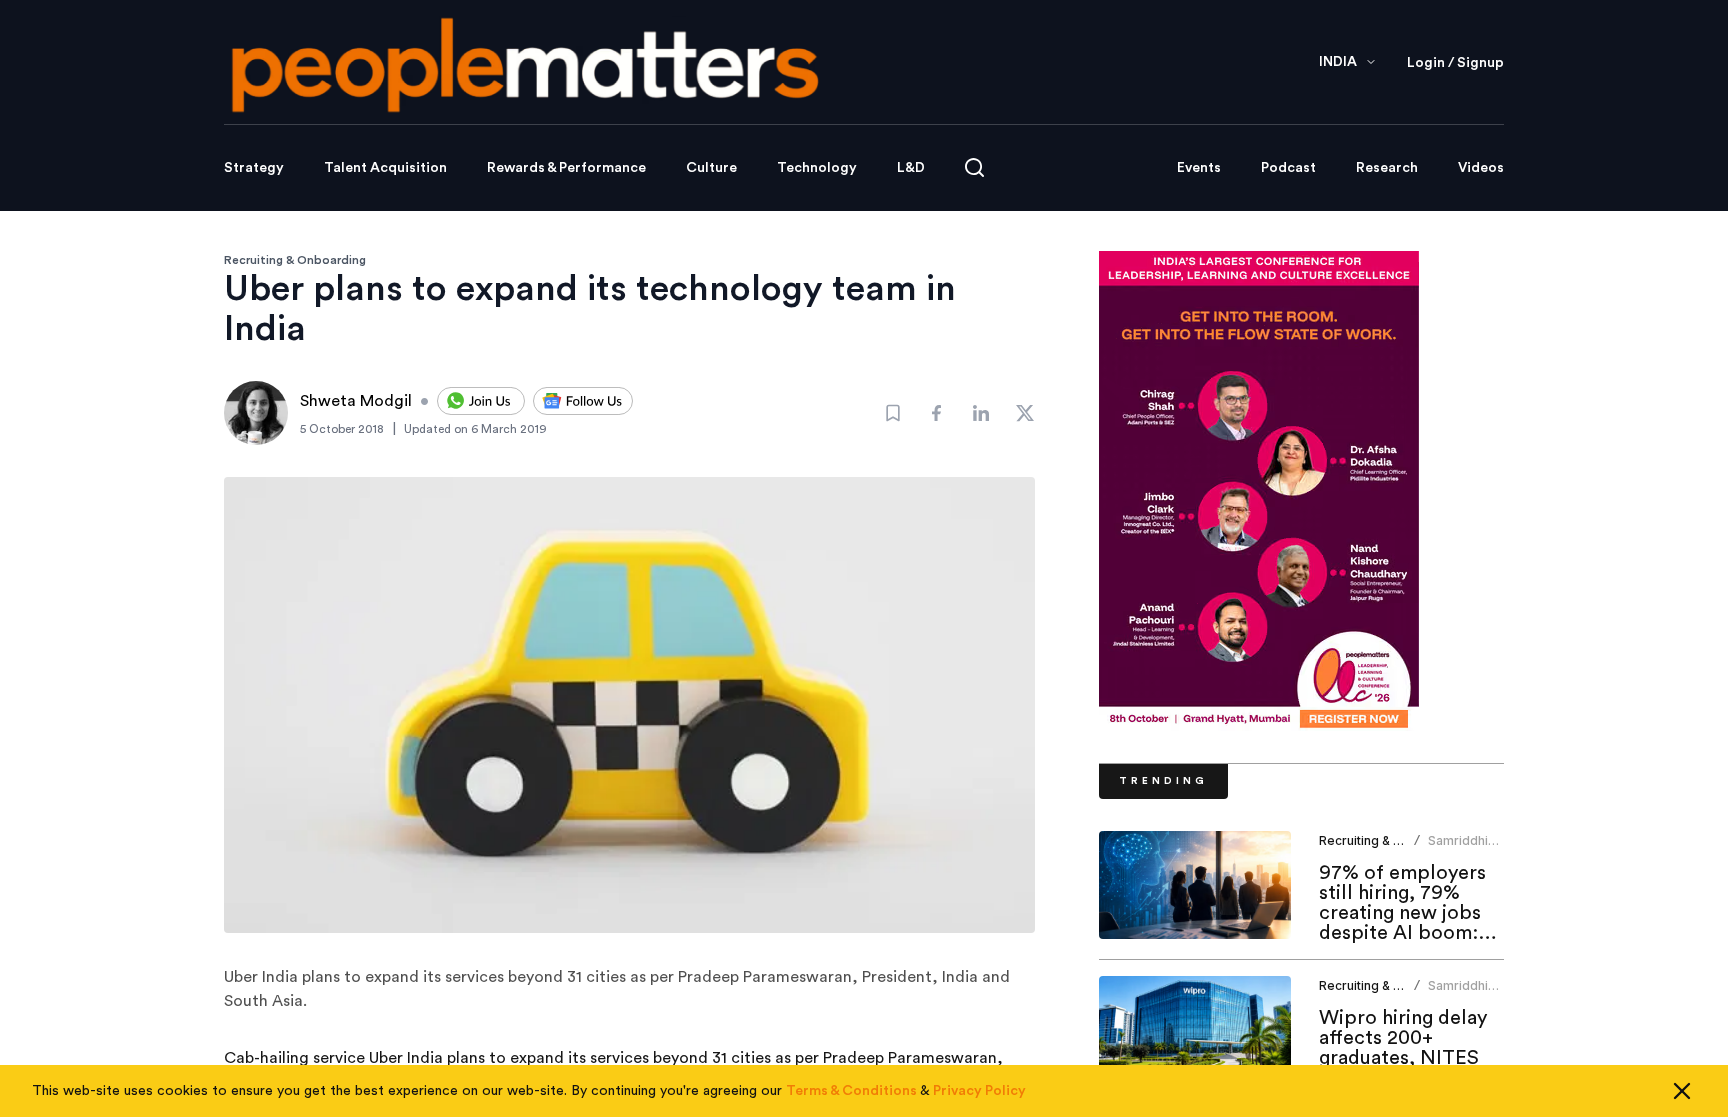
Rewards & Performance (566, 168)
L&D (911, 168)
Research (1387, 168)
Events (1199, 168)
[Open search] (974, 167)
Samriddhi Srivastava (1459, 848)
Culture (711, 168)
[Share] (937, 413)
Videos (1481, 168)
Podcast (1288, 168)
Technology (817, 168)
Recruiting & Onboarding (295, 260)
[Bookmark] (893, 413)
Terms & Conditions (851, 1091)
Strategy (254, 168)
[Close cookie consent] (1682, 1091)
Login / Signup (1455, 63)
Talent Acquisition (385, 168)
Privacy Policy (979, 1091)
